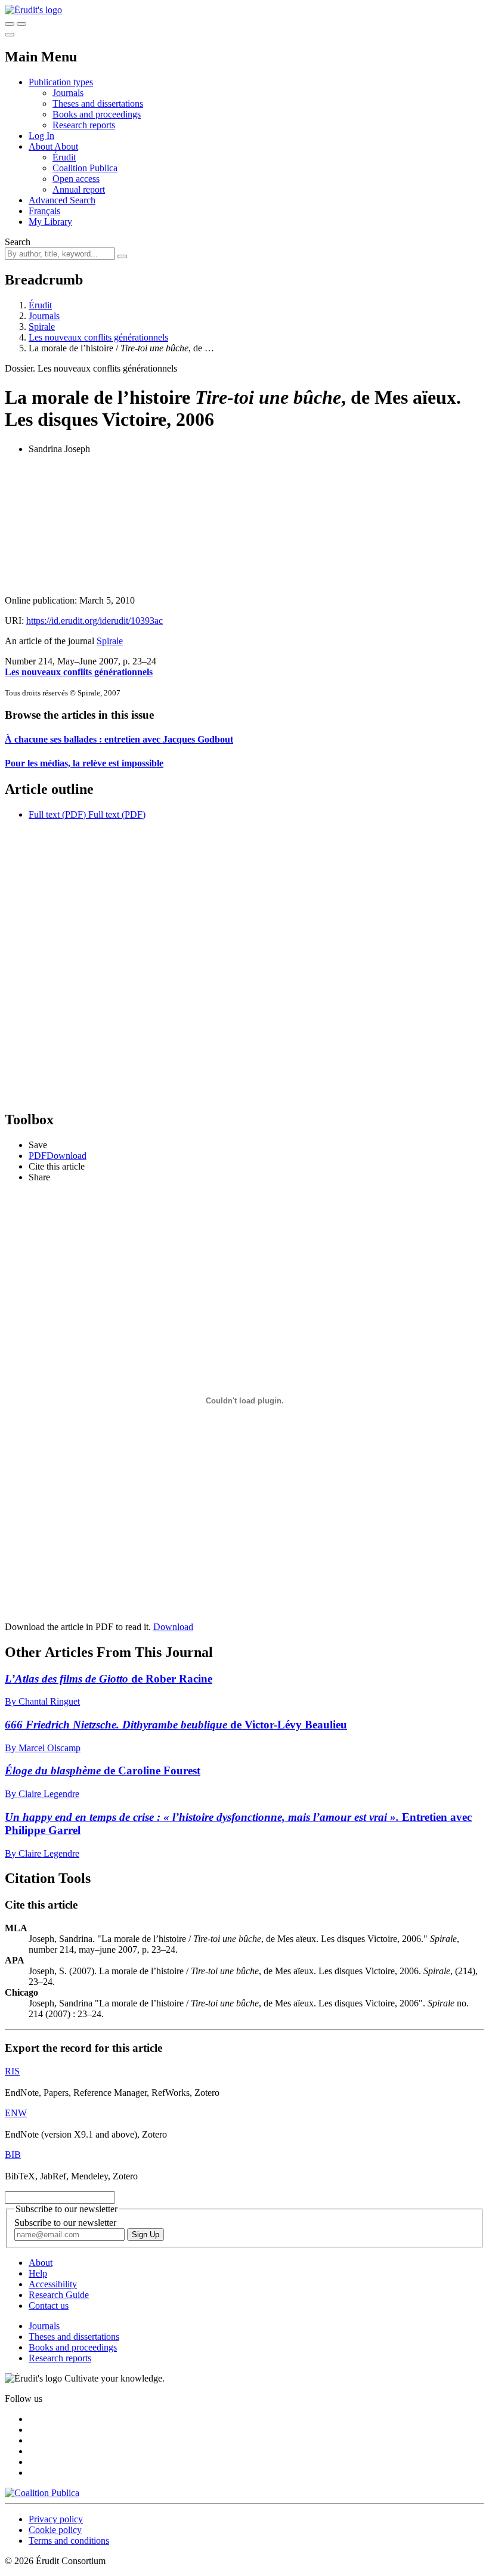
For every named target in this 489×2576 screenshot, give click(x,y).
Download (173, 1627)
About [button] (41, 146)
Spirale (42, 327)
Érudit (64, 157)
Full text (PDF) (57, 814)
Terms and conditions (69, 2541)
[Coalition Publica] (42, 2493)
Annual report (79, 189)
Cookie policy (55, 2530)
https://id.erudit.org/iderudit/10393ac (95, 621)
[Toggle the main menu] (10, 35)
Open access (76, 179)
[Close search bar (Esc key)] (21, 24)
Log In (41, 136)
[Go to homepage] (33, 10)
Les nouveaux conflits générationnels (98, 337)
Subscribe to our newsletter (65, 2223)
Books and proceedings (97, 114)
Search (18, 242)
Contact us (49, 2306)
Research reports (84, 125)
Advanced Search (62, 200)
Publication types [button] (61, 82)
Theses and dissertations (98, 103)
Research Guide (59, 2295)
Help (38, 2273)
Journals (68, 93)
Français (44, 211)
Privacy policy (56, 2519)
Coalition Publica (85, 168)
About (66, 146)
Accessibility (53, 2284)
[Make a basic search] (10, 24)
